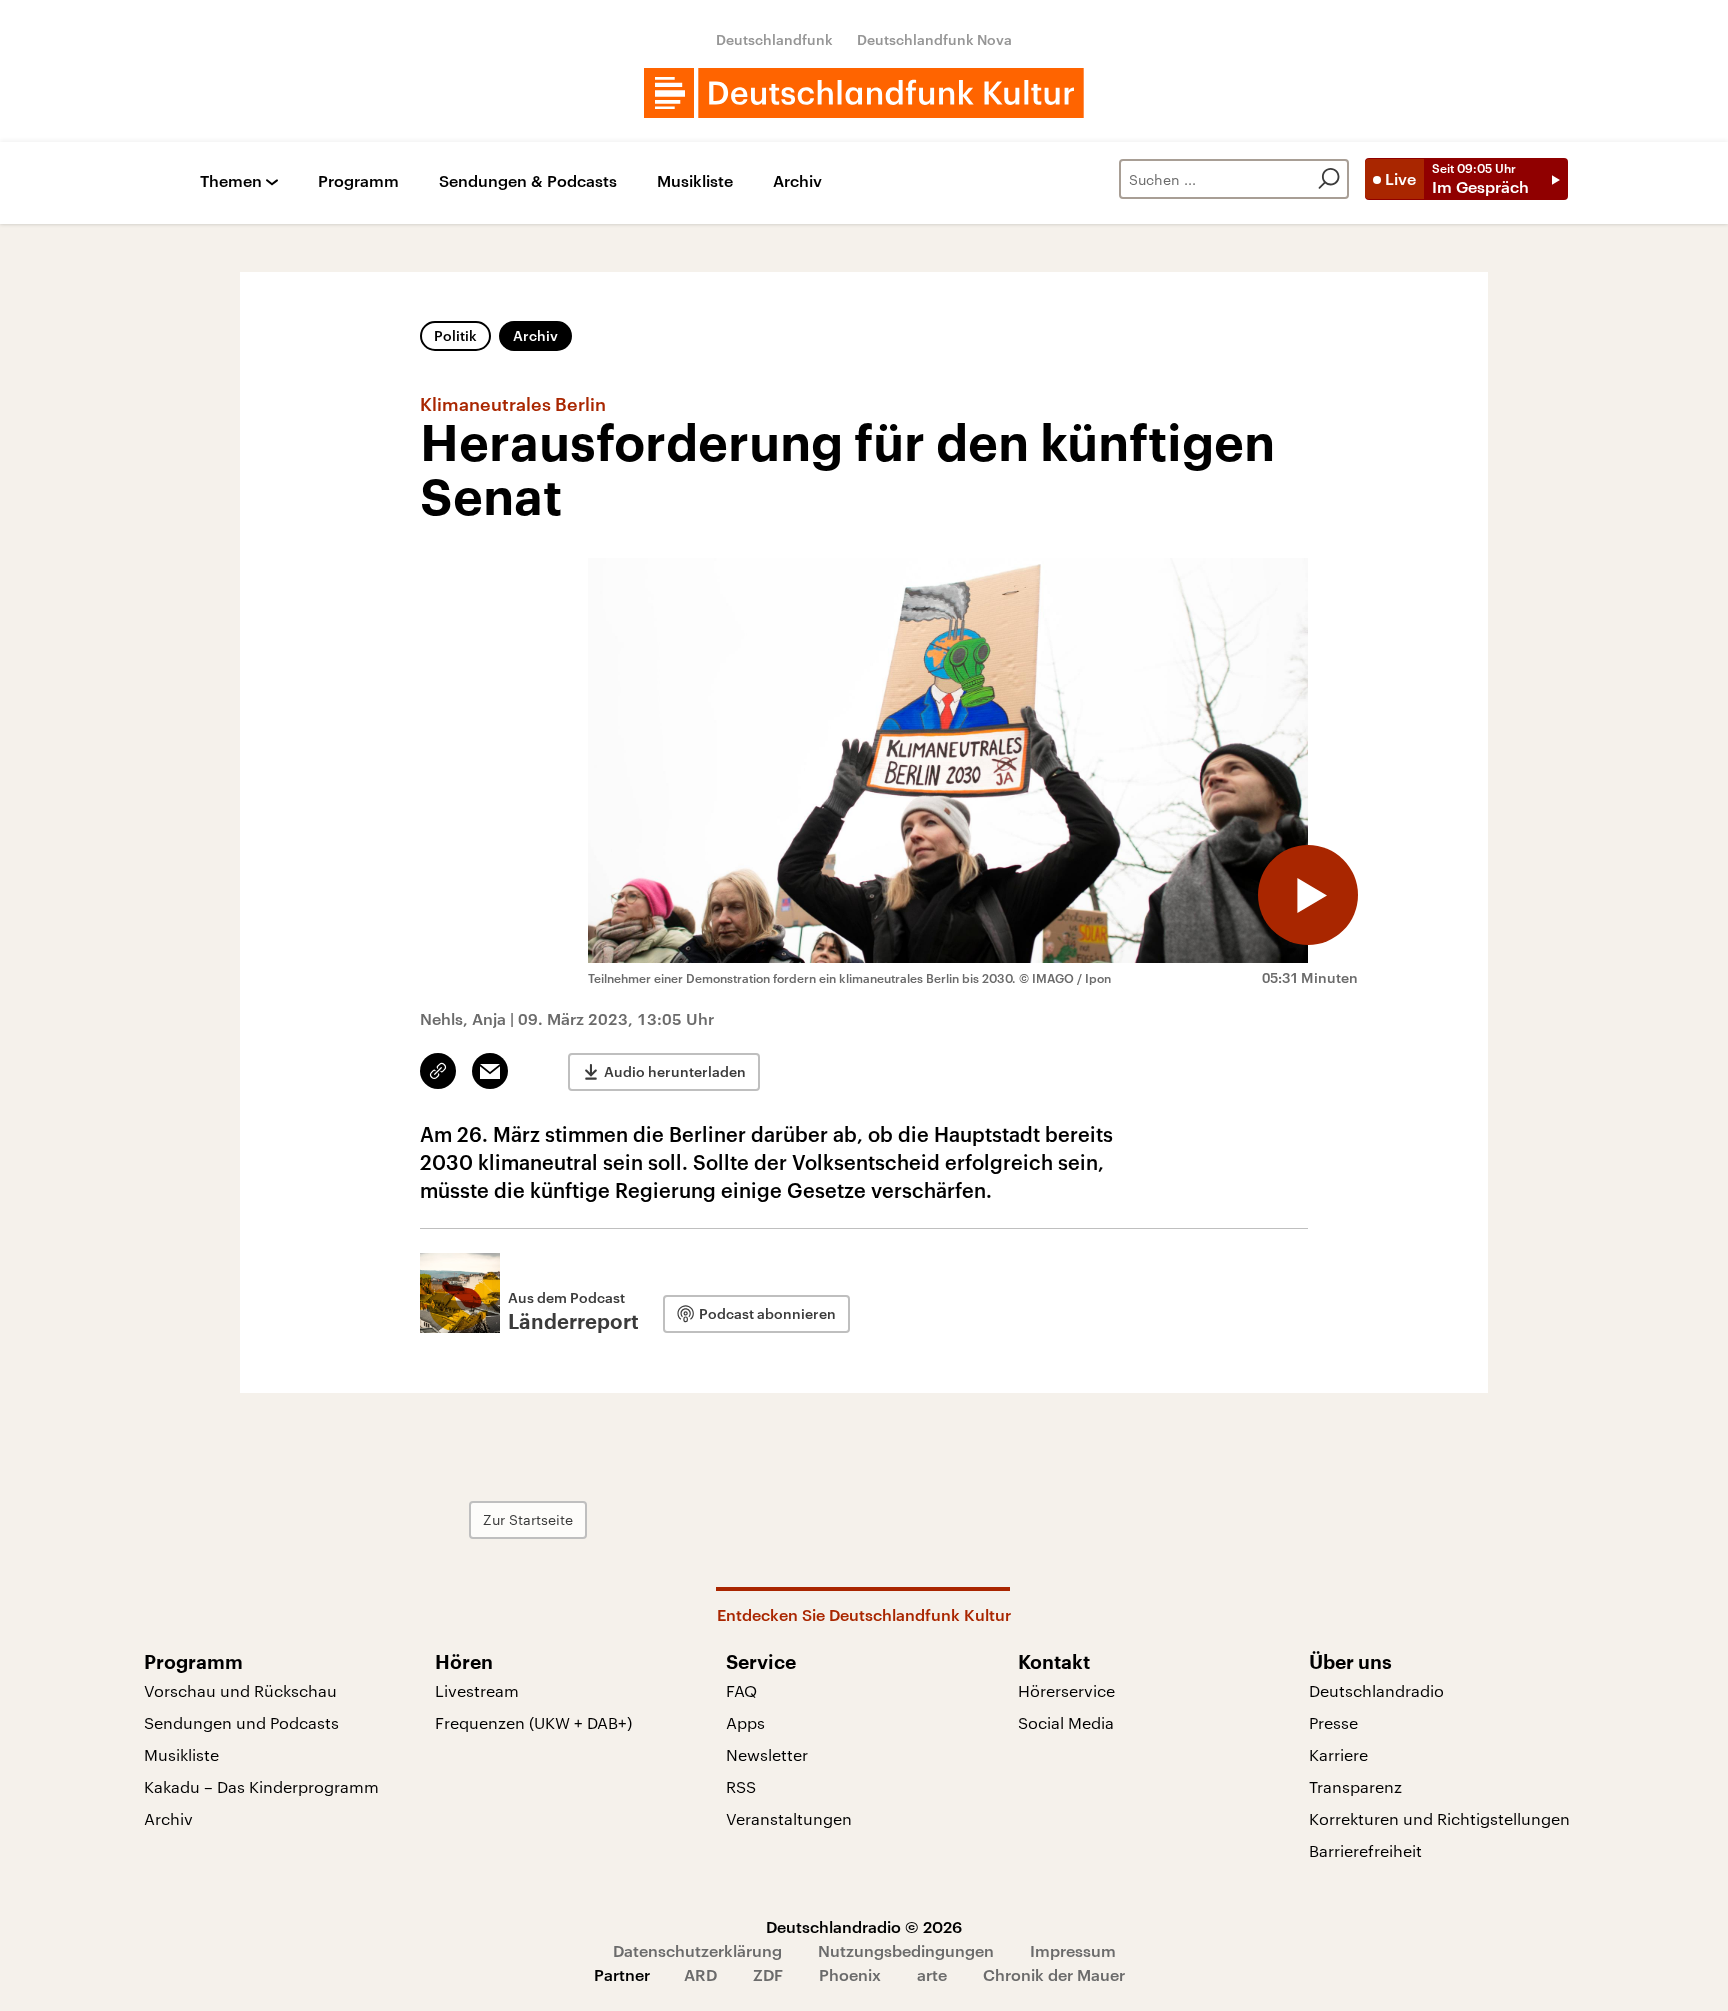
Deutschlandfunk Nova (934, 39)
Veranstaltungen (789, 1818)
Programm (358, 181)
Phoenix (850, 1974)
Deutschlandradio (1376, 1690)
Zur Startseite (528, 1519)
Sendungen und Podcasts (241, 1722)
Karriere (1338, 1754)
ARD (700, 1974)
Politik (455, 335)
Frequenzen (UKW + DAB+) (533, 1722)
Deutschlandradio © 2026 (864, 1926)
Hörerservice (1066, 1690)
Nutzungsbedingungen (906, 1950)
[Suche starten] (1329, 179)
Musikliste (695, 181)
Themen (231, 181)
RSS (741, 1786)
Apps (745, 1722)
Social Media (1066, 1722)
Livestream (477, 1690)
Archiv (797, 181)
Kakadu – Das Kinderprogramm (261, 1786)
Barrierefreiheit (1365, 1850)
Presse (1333, 1722)
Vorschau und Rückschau (240, 1690)
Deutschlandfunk (774, 39)
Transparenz (1355, 1786)
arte (932, 1974)
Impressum (1073, 1950)
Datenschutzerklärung (697, 1950)
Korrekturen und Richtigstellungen (1439, 1818)
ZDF (768, 1974)
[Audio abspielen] (1308, 895)
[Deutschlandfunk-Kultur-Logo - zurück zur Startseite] (864, 93)
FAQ (741, 1690)
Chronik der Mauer (1054, 1974)
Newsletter (767, 1754)
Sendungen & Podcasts (528, 181)
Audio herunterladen (675, 1071)
